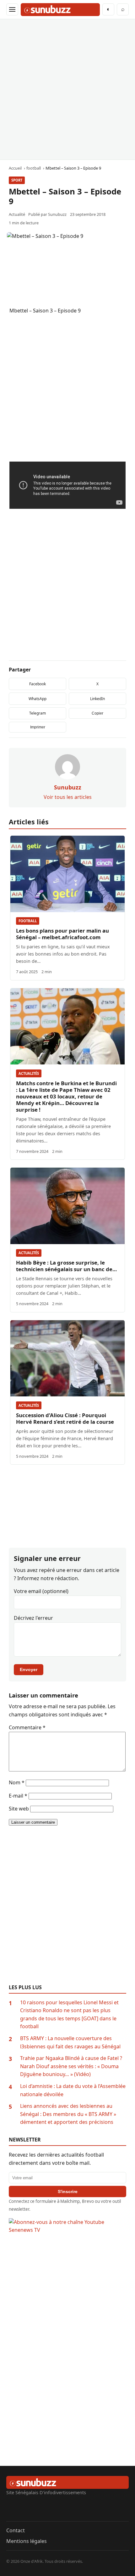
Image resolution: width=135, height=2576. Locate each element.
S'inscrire (68, 2192)
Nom (17, 1782)
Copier (97, 713)
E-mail (18, 1796)
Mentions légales (27, 2541)
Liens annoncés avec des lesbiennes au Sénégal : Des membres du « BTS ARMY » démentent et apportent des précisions (68, 2114)
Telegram (38, 713)
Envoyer (29, 1670)
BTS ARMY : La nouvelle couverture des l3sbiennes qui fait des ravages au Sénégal (70, 2042)
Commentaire (27, 1727)
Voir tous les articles (68, 797)
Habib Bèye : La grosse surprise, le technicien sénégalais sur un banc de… (66, 1266)
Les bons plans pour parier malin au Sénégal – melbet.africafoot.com (62, 934)
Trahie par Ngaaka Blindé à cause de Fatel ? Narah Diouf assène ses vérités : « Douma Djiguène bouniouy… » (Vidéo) (71, 2066)
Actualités (29, 1073)
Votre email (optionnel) (41, 1591)
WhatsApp (38, 699)
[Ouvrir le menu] (12, 9)
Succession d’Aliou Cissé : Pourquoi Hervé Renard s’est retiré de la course (65, 1418)
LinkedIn (97, 699)
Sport (17, 180)
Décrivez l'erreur (33, 1618)
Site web (19, 1809)
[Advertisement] (67, 89)
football (28, 921)
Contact (16, 2530)
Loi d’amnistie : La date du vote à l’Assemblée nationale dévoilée (73, 2090)
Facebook (38, 684)
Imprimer (38, 727)
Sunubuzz (57, 214)
